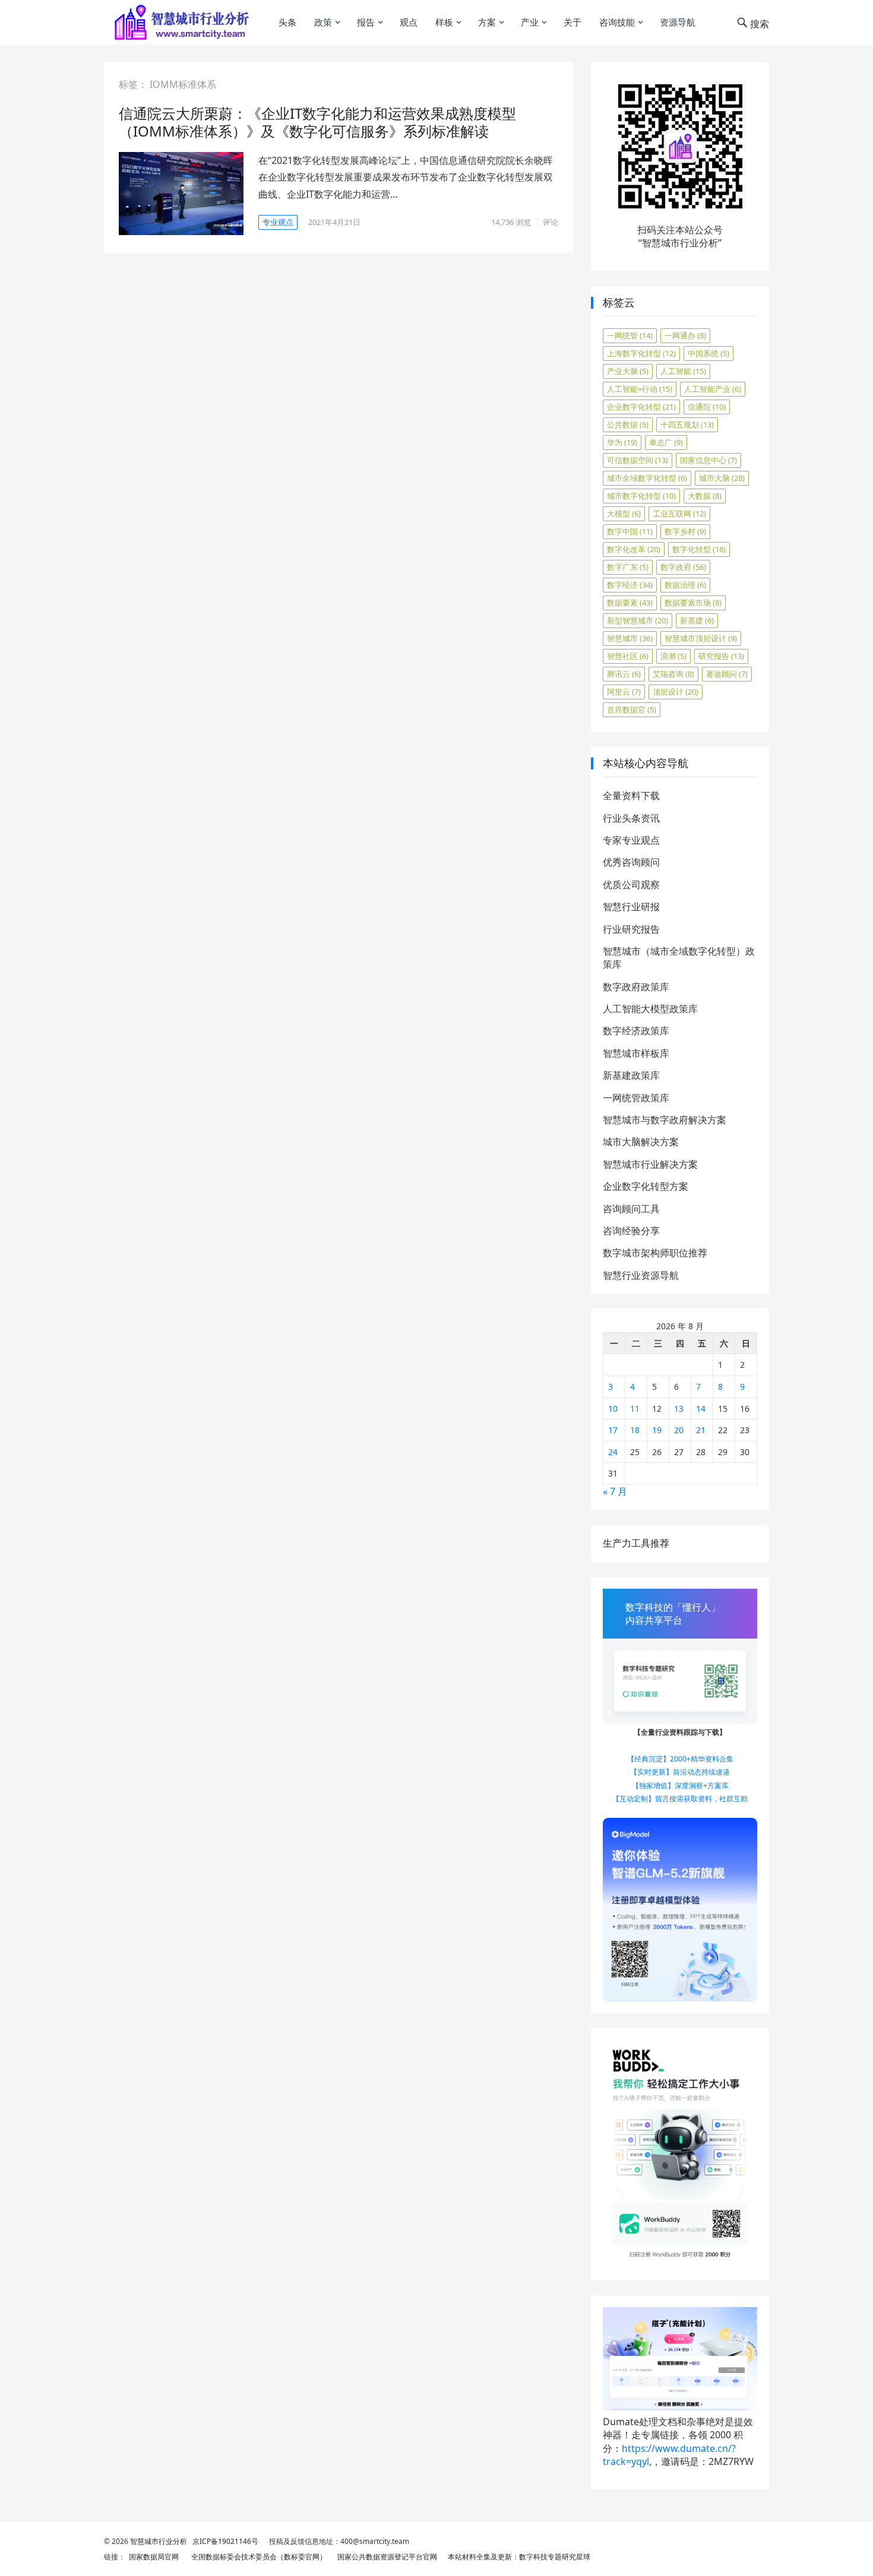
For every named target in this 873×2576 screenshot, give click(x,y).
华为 (622, 442)
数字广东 (628, 567)
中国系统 (708, 353)
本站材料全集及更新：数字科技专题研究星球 (517, 2557)
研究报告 (721, 656)
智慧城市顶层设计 (701, 638)
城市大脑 (722, 478)
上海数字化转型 (641, 353)
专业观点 (278, 222)
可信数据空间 (638, 460)
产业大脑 (628, 371)
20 (679, 1430)
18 (635, 1430)
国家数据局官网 (152, 2557)
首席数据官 (632, 709)
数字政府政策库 (636, 987)
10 (613, 1409)
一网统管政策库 (636, 1098)
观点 (409, 22)
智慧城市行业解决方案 (650, 1164)
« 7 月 (615, 1491)
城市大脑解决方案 (641, 1142)
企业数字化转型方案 (646, 1186)
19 (657, 1430)
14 (701, 1409)
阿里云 (624, 692)
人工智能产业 (713, 389)
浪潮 (673, 656)
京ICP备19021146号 (224, 2541)
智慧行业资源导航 (641, 1275)
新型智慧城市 (638, 620)
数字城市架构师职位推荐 (655, 1253)
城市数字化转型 (641, 496)
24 (613, 1452)
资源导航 (678, 22)
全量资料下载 (631, 796)
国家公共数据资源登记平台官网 (385, 2557)
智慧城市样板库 (636, 1053)
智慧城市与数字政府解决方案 (665, 1120)
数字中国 (630, 531)
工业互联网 (679, 514)
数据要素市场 (693, 603)
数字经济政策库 (636, 1031)
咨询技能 (617, 22)
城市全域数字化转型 (647, 478)
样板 (444, 22)
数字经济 (630, 585)
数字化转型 (699, 549)
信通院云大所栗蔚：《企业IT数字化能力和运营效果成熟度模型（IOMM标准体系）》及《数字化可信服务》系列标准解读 (317, 122)
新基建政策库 (631, 1075)
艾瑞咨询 (673, 674)
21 (701, 1430)
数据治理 (685, 585)
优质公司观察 (631, 885)
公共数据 (628, 424)
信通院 (707, 407)
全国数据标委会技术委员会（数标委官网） (257, 2557)
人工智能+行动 (640, 389)
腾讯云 (624, 674)
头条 (287, 22)
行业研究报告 (631, 929)
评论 (551, 222)
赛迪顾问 (727, 674)
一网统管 (630, 335)
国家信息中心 (708, 460)
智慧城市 (630, 638)
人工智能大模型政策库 (650, 1009)
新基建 (697, 620)
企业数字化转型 (641, 407)
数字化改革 (634, 549)
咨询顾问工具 (631, 1209)
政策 (323, 22)
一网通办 (685, 335)
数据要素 (630, 603)
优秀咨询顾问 (631, 862)
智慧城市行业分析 (159, 2541)
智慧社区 (628, 656)
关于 (572, 22)
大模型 (624, 514)
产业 (530, 22)
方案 (487, 22)
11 (635, 1409)
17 (613, 1430)
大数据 (705, 496)
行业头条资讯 (631, 818)
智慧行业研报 (631, 907)
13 (679, 1409)
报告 (366, 22)
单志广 (666, 442)
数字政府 (683, 567)
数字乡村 (685, 531)
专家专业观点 (631, 840)
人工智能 (683, 371)
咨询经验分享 (631, 1231)
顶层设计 (676, 692)
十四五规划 (687, 424)
